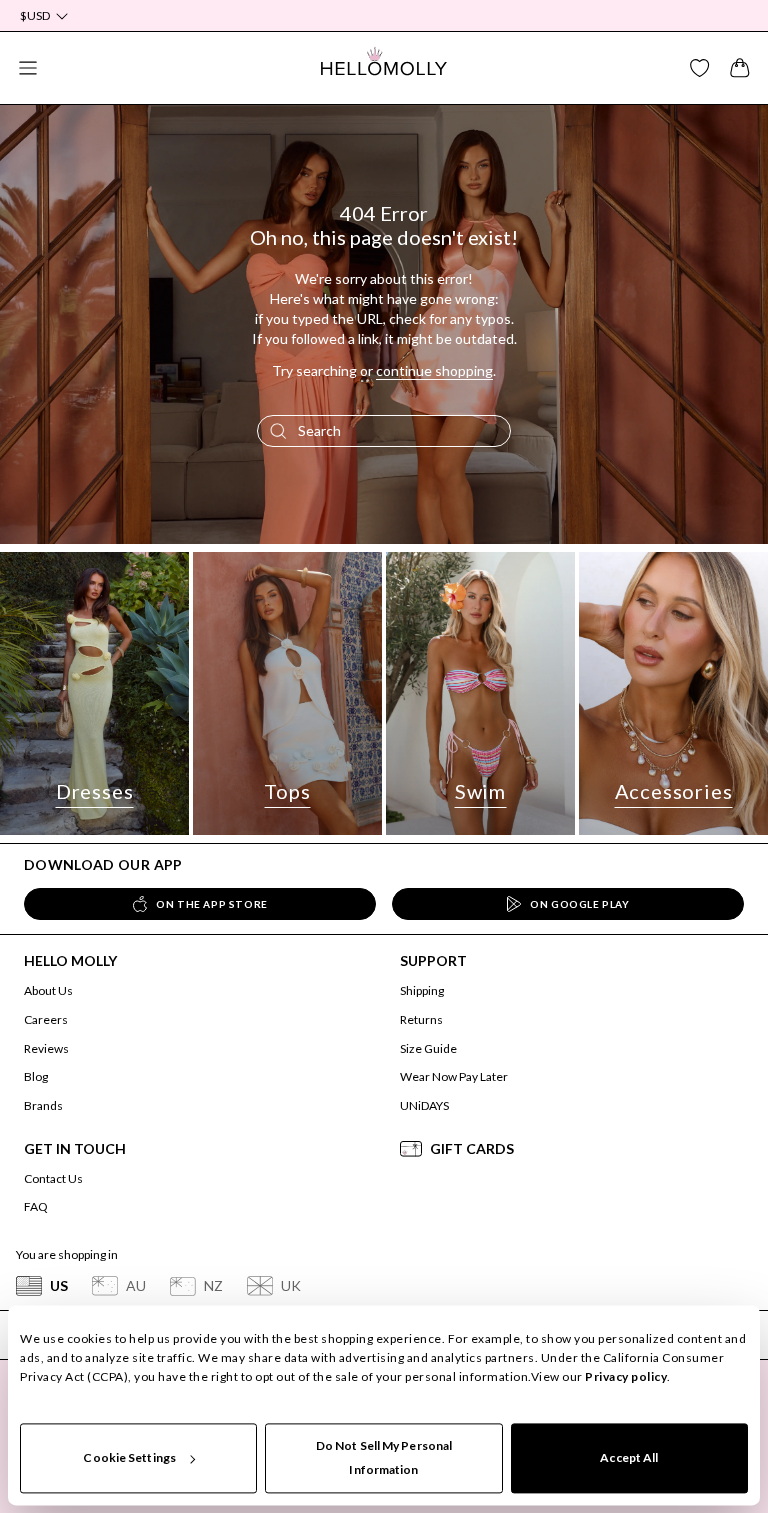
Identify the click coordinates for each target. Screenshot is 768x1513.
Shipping (422, 990)
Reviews (46, 1048)
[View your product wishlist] (700, 68)
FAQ (36, 1206)
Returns (421, 1019)
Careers (46, 1019)
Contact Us (53, 1178)
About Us (48, 990)
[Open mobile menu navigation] (28, 68)
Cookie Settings (129, 1457)
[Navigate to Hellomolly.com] (384, 68)
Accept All (629, 1457)
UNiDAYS (424, 1105)
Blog (36, 1076)
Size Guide (428, 1048)
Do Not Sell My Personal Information (384, 1457)
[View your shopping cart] (740, 68)
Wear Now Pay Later (454, 1076)
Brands (43, 1105)
